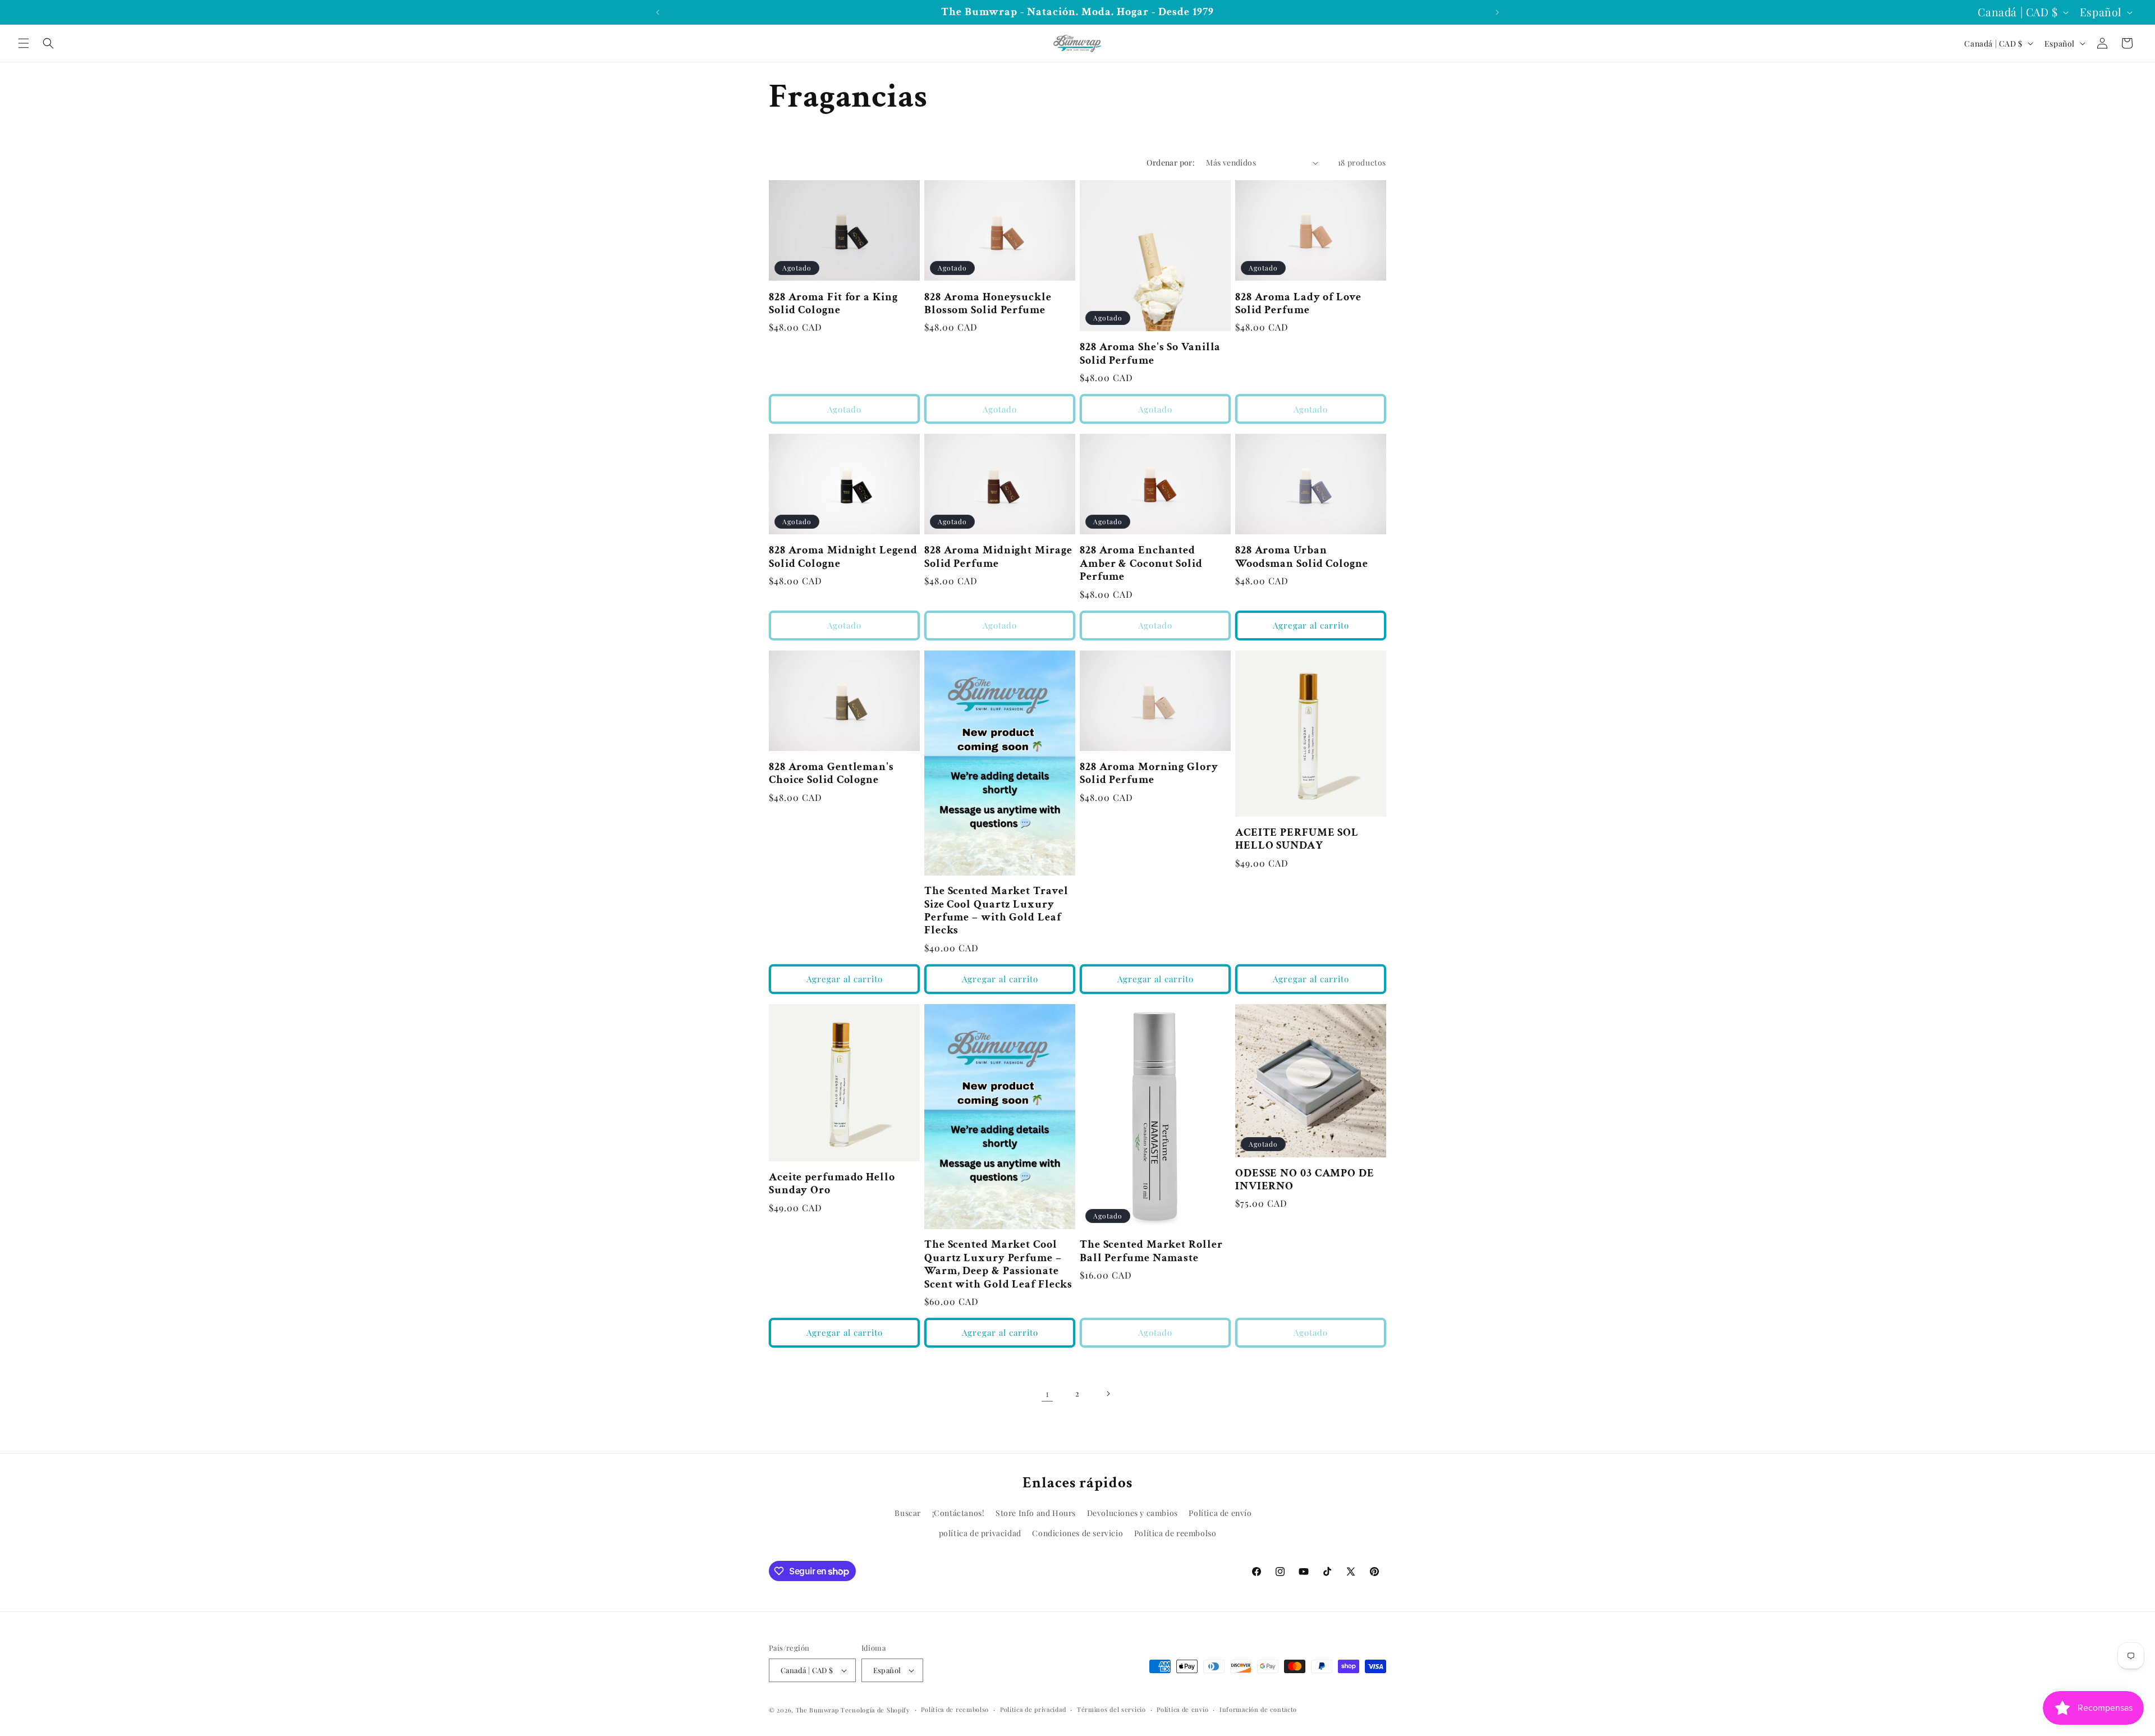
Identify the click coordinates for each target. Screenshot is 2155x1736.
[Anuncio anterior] (658, 12)
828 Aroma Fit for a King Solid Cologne (833, 304)
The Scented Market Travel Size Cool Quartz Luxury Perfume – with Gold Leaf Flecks (996, 911)
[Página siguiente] (1108, 1394)
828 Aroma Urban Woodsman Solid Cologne (1302, 557)
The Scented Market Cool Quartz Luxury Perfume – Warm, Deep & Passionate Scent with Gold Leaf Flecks (998, 1265)
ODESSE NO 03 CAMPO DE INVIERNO (1305, 1180)
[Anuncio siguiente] (1497, 12)
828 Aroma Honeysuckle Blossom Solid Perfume (988, 304)
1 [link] (1047, 1393)
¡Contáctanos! (959, 1513)
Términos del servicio (1111, 1709)
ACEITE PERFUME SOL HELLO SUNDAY (1297, 839)
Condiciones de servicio (1077, 1533)
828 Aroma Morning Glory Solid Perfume (1149, 774)
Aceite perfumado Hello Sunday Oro (832, 1184)
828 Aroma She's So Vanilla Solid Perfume (1150, 354)
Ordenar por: (1171, 162)
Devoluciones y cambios (1132, 1513)
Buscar (908, 1513)
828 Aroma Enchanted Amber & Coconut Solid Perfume (1141, 564)
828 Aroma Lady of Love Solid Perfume (1298, 304)
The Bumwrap (817, 1710)
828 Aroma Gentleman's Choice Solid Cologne (831, 774)
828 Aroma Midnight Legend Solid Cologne (843, 557)
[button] (24, 43)
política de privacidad (980, 1533)
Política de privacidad (1033, 1709)
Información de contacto (1258, 1709)
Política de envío (1220, 1513)
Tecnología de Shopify (875, 1710)
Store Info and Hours (1036, 1513)
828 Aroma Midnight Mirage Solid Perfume (998, 557)
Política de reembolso (1175, 1533)
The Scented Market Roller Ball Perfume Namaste (1151, 1251)
